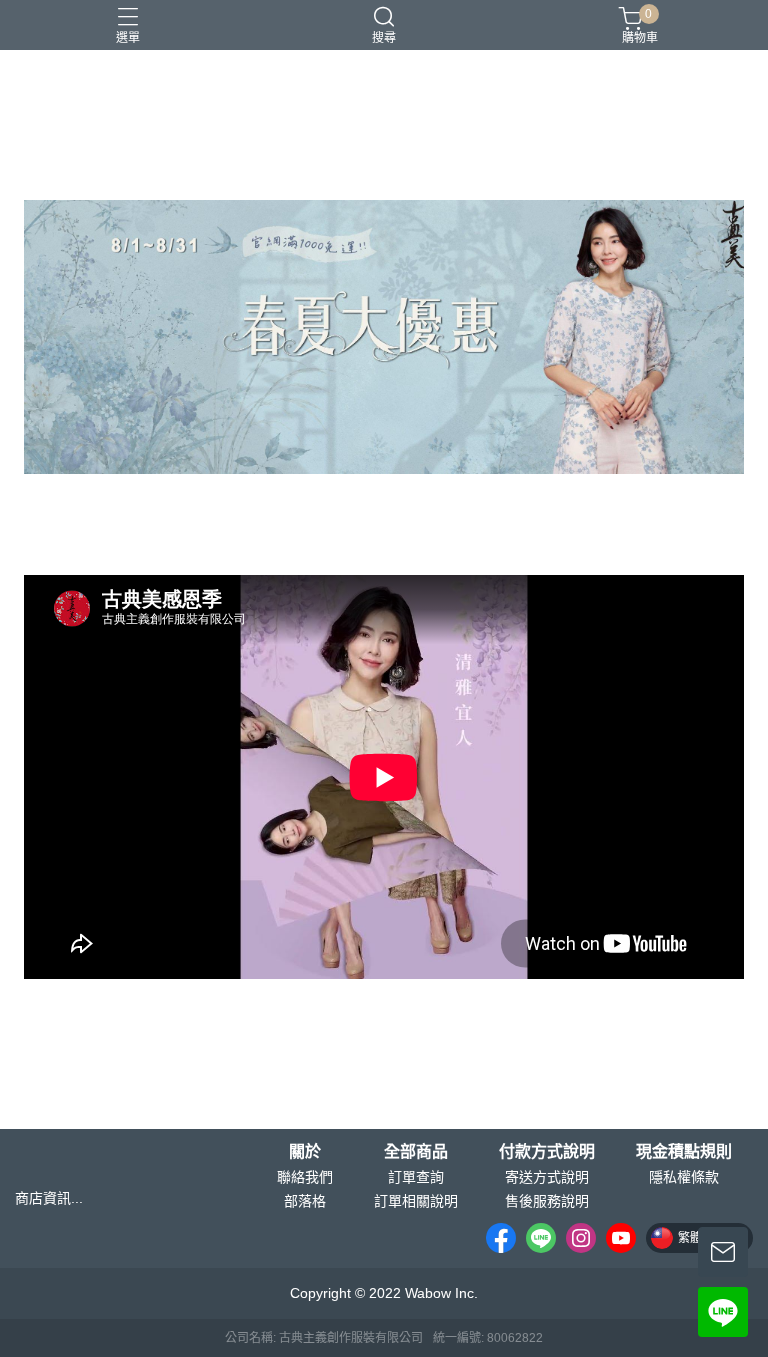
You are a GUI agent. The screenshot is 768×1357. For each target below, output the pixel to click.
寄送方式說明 (547, 1177)
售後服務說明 (547, 1201)
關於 (305, 1152)
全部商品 (416, 1152)
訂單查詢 (416, 1177)
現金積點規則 (684, 1152)
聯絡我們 (305, 1177)
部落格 (305, 1201)
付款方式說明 (547, 1152)
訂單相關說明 (416, 1201)
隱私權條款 (684, 1177)
